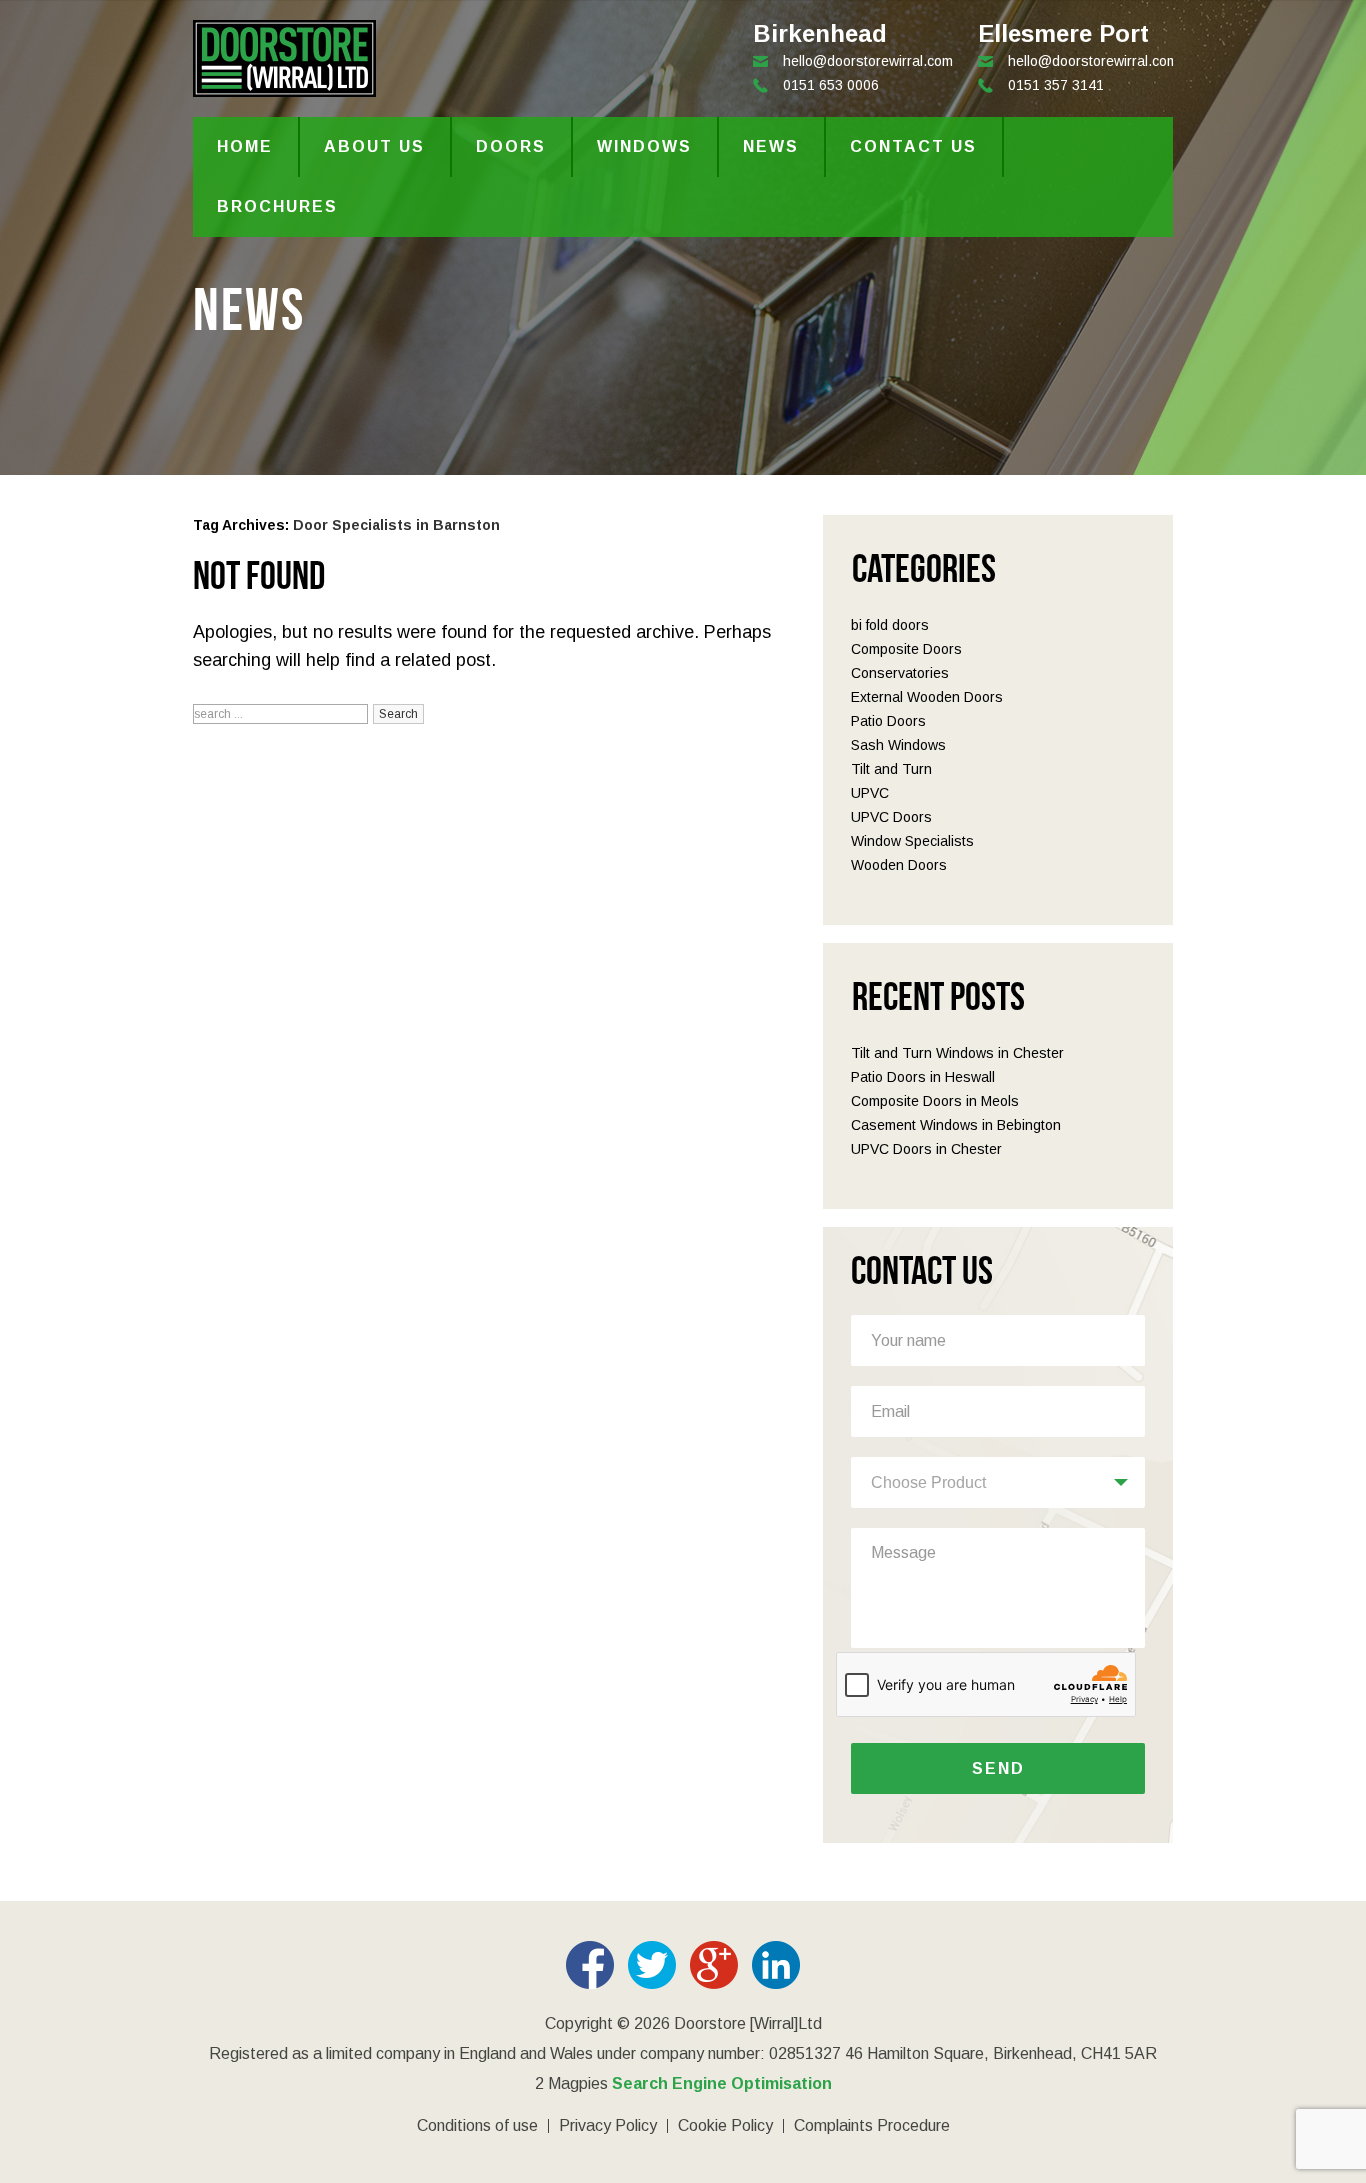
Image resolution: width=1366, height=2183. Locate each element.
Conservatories (900, 673)
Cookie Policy (725, 2126)
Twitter (652, 1965)
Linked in (776, 1965)
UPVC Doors (891, 817)
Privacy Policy (608, 2126)
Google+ (714, 1965)
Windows (644, 146)
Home (245, 146)
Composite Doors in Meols (935, 1101)
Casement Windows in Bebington (956, 1125)
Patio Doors (888, 721)
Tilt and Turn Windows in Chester (957, 1053)
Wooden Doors (899, 865)
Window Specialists (912, 841)
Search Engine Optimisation (722, 2083)
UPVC (870, 793)
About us (374, 146)
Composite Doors (906, 649)
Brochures (277, 206)
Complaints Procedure (872, 2126)
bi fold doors (890, 625)
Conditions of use (477, 2126)
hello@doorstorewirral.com (1093, 61)
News (771, 146)
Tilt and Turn (891, 769)
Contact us (913, 146)
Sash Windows (898, 745)
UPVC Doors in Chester (926, 1149)
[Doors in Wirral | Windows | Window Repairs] (284, 86)
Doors (511, 146)
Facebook (590, 1965)
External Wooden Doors (927, 697)
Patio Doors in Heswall (923, 1077)
